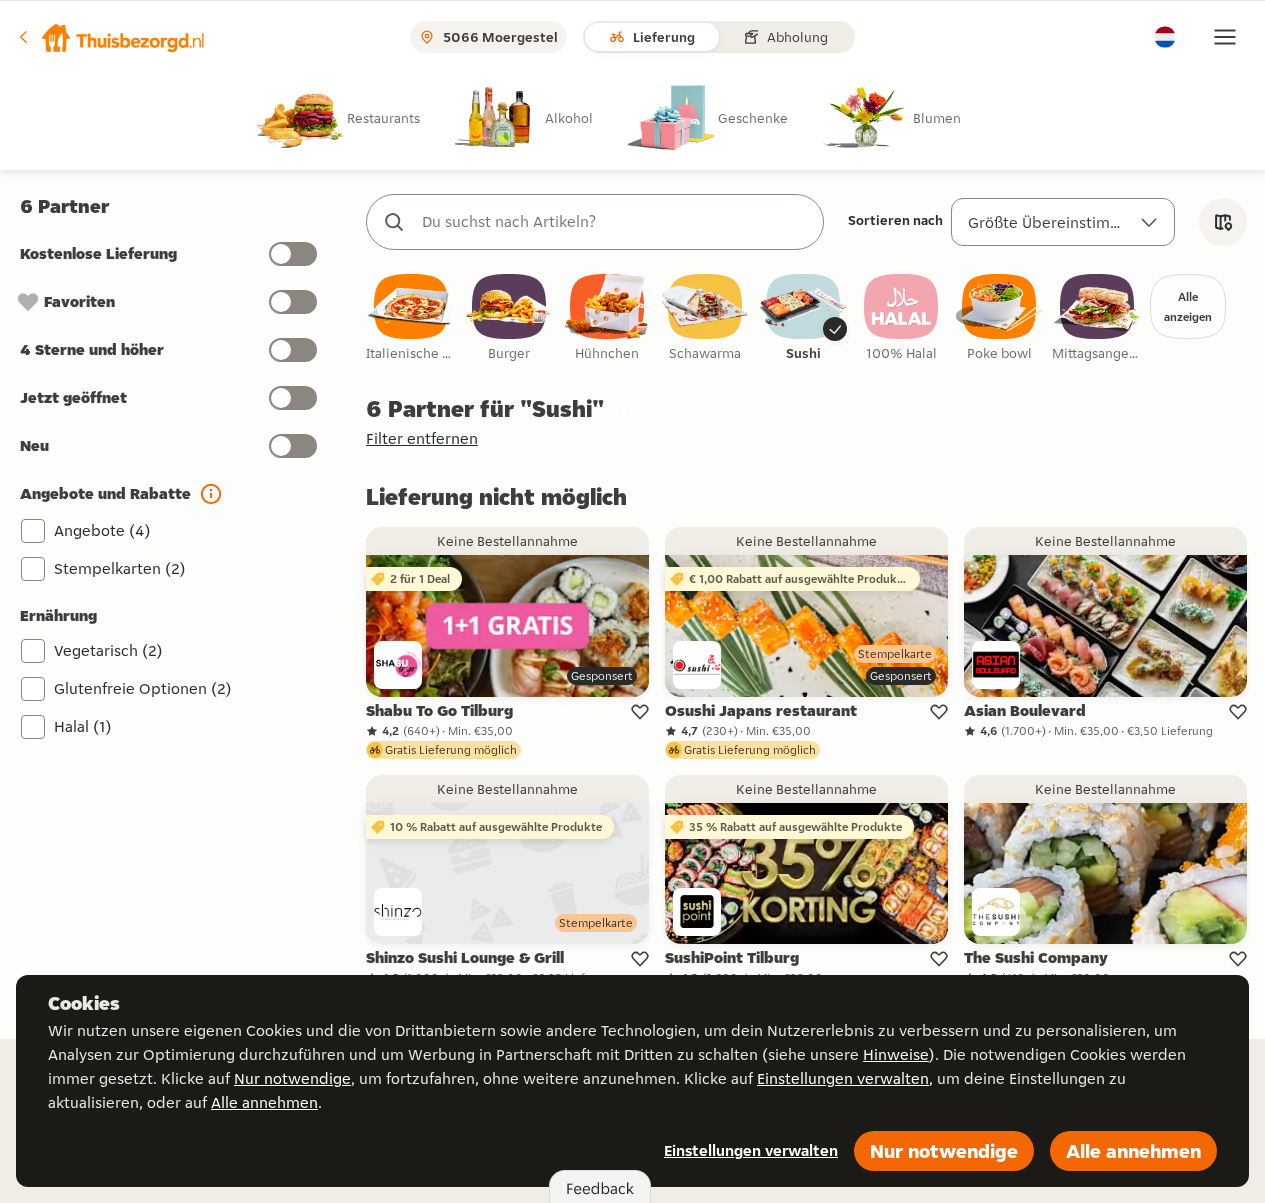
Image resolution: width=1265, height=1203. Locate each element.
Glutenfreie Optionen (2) (143, 688)
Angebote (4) (102, 530)
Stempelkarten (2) (120, 568)
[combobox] (615, 222)
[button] (111, 37)
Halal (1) (83, 726)
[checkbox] (411, 318)
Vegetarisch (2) (108, 650)
